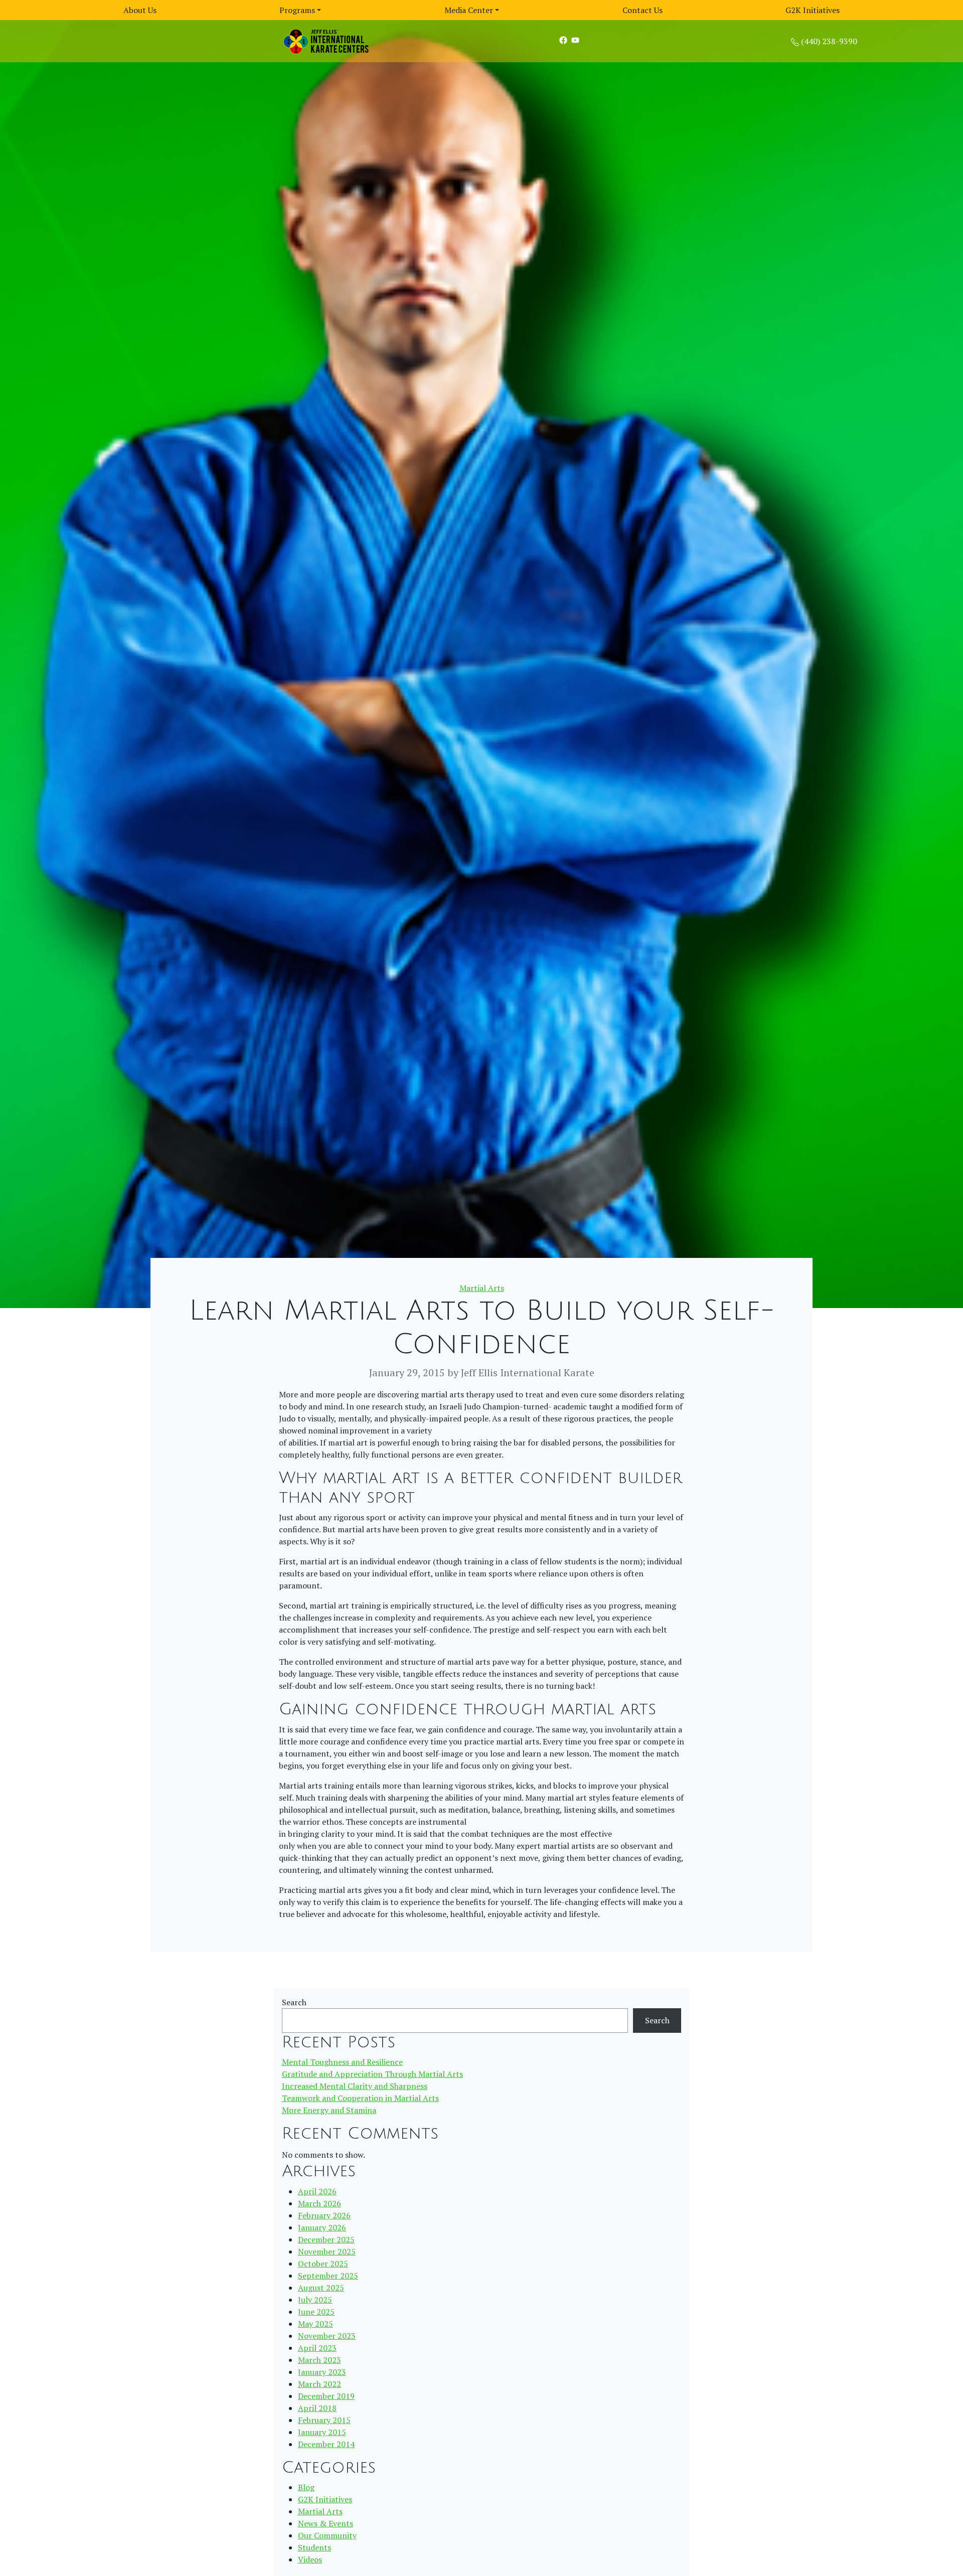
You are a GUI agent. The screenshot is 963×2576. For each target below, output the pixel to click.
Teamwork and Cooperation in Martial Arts (360, 2098)
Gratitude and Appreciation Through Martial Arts (372, 2074)
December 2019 (326, 2396)
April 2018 (317, 2408)
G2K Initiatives (813, 10)
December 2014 (326, 2444)
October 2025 (323, 2264)
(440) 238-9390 (829, 41)
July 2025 (315, 2300)
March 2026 (319, 2203)
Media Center (469, 10)
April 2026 (317, 2191)
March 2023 (319, 2360)
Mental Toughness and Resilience (342, 2062)
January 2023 (322, 2372)
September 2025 (328, 2276)
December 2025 (326, 2239)
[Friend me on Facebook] (563, 40)
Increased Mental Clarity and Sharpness (355, 2086)
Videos (310, 2559)
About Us (140, 10)
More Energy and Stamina (329, 2110)
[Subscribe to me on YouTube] (575, 40)
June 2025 (316, 2312)
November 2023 (327, 2336)
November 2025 (327, 2251)
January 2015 (322, 2432)
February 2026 (324, 2215)
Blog (306, 2487)
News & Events (326, 2523)
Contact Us (643, 10)
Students (314, 2547)
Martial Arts (482, 1288)
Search (294, 2002)
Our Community (327, 2535)
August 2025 (321, 2288)
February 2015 (324, 2420)
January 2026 (322, 2227)
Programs (297, 10)
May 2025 (315, 2324)
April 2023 (317, 2348)
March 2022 (319, 2384)
